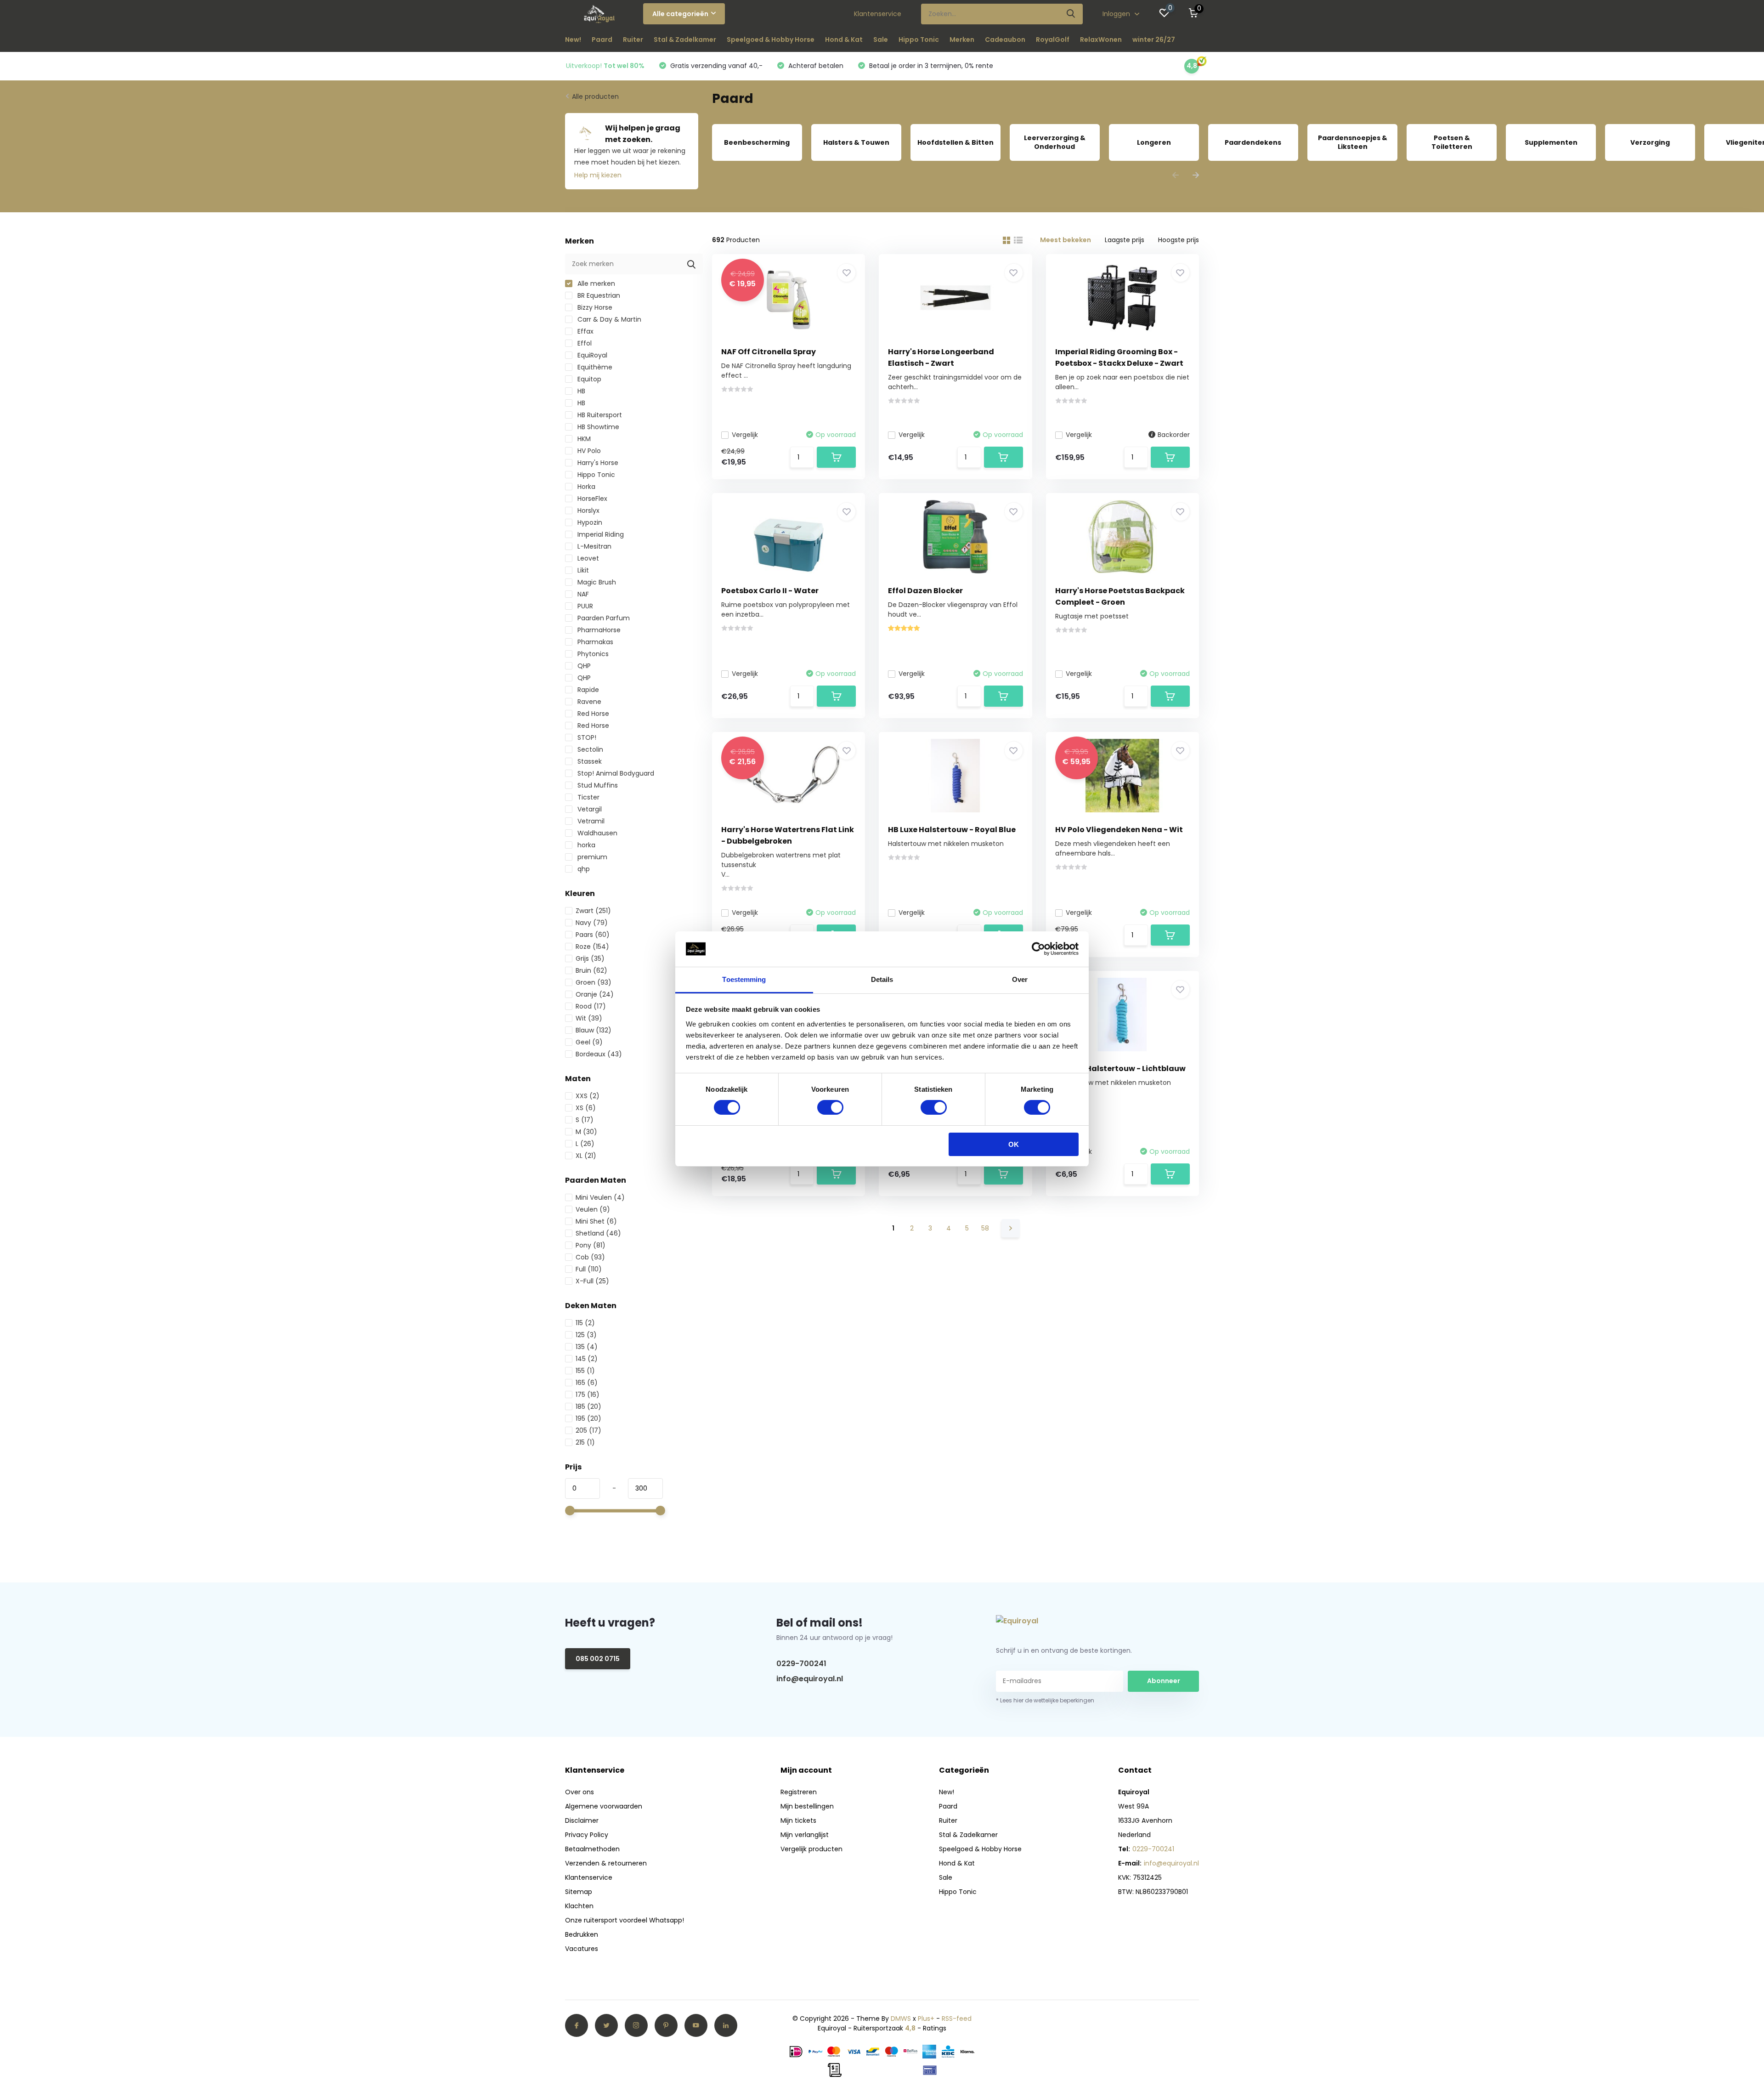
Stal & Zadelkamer (685, 40)
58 (985, 1228)
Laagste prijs (1125, 240)
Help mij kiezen (598, 175)
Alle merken (595, 284)
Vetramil (590, 821)
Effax (585, 331)
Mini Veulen (600, 1197)
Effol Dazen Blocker (925, 591)
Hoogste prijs (1179, 240)
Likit (582, 570)
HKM (583, 439)
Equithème (594, 367)
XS (586, 1108)
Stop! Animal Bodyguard (615, 773)
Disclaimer (582, 1820)
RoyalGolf (1053, 40)
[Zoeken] (1071, 14)
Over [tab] (1020, 979)
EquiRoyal (591, 355)
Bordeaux (599, 1054)
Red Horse (592, 714)
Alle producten (595, 96)
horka (585, 845)
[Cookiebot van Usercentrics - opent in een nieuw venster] (1038, 949)
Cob (590, 1257)
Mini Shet (596, 1221)
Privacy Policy (587, 1835)
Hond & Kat (844, 40)
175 (588, 1395)
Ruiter (633, 40)
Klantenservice (878, 14)
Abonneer (1164, 1681)
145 (587, 1359)
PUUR (584, 606)
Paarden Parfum (603, 618)
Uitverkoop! (605, 66)
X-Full (592, 1281)
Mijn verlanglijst (805, 1835)
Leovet (587, 558)
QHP (583, 666)
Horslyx (588, 510)
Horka (585, 487)
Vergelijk (745, 435)
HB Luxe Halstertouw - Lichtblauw (1120, 1069)
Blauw (594, 1030)
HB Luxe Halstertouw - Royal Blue (952, 830)
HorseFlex (591, 499)
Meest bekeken (1066, 240)
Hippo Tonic (919, 40)
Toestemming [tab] (744, 979)
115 (585, 1323)
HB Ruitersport (599, 415)
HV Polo (588, 451)
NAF (582, 594)
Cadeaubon (1005, 40)
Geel (589, 1042)
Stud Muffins (597, 785)
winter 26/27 (1154, 40)
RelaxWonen (1101, 40)
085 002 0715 (598, 1659)
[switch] (830, 1107)
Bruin (591, 970)
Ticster (588, 797)
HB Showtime (597, 427)
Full (589, 1269)
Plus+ (926, 2019)
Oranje (595, 994)
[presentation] (1176, 176)
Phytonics (592, 654)
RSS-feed (957, 2019)
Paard (602, 40)
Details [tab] (882, 979)
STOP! (586, 737)
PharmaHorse (598, 630)
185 (588, 1406)
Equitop (588, 379)
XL (586, 1156)
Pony (591, 1245)
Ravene (588, 702)
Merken (962, 40)
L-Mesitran (594, 546)
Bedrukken (582, 1934)
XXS (588, 1096)
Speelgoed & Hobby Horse (771, 40)
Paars (593, 935)
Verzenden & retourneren (606, 1863)
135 (587, 1347)
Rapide (587, 690)
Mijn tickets (798, 1820)
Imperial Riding (600, 534)
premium (591, 857)
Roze (592, 947)
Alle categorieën (680, 14)
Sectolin (589, 749)
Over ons (580, 1792)
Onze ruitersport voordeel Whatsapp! (625, 1920)
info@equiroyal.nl (810, 1679)
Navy (592, 923)
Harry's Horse (597, 463)
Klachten (579, 1906)
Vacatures (582, 1949)
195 (588, 1418)
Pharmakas (594, 642)
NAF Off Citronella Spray (769, 352)
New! (573, 40)
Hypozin (589, 522)
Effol (584, 343)
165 (587, 1383)
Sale (881, 40)
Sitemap (579, 1892)
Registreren (799, 1792)
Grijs (590, 958)
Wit (589, 1018)
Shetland (598, 1233)
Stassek (589, 761)
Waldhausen (596, 833)
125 (586, 1335)
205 (588, 1430)
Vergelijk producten (811, 1849)
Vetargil (589, 809)
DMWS (901, 2019)
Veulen (593, 1209)
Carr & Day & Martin (608, 319)
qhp (583, 869)
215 (585, 1442)
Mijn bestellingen (807, 1806)
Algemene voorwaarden (604, 1806)
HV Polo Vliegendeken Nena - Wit (1119, 830)
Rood (591, 1006)
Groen (594, 982)
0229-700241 (801, 1664)
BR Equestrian (598, 295)
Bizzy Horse (594, 307)
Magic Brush (596, 582)
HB (580, 391)
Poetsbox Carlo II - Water (770, 591)
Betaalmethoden (592, 1849)
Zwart (593, 911)
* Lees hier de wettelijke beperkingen (1045, 1700)
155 (585, 1371)
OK (1014, 1144)
